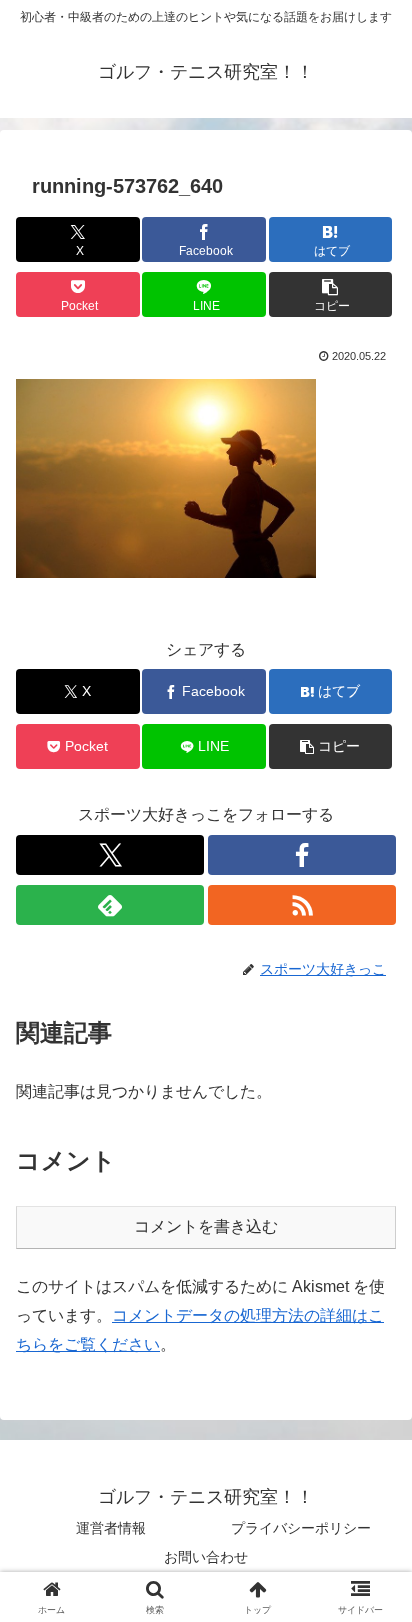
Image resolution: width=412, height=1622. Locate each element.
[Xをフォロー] (110, 855)
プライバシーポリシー (301, 1528)
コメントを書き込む (206, 1226)
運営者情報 (111, 1528)
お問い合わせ (206, 1557)
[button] (331, 294)
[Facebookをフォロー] (302, 855)
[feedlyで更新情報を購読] (110, 905)
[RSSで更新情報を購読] (302, 905)
